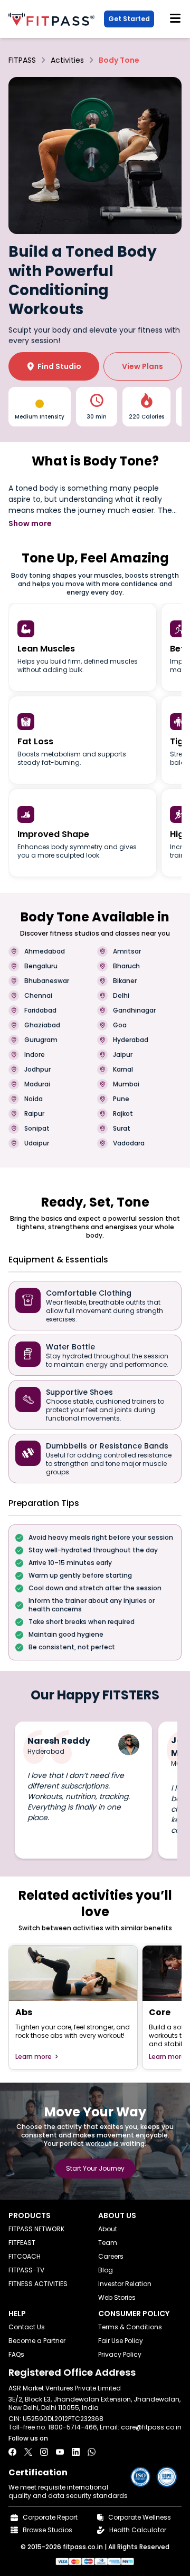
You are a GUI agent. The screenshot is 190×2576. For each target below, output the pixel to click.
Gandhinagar (134, 1010)
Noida (34, 1099)
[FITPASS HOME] (54, 19)
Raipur (34, 1114)
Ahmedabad (45, 951)
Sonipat (37, 1129)
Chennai (38, 996)
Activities (67, 60)
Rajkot (123, 1114)
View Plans (142, 366)
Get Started (129, 19)
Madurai (37, 1084)
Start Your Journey (95, 2168)
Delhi (121, 996)
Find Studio (54, 366)
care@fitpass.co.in (151, 2427)
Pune (121, 1099)
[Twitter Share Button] (28, 2452)
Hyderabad (131, 1040)
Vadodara (129, 1143)
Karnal (123, 1070)
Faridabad (40, 1010)
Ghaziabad (42, 1025)
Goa (120, 1025)
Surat (122, 1129)
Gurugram (41, 1040)
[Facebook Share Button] (12, 2452)
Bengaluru (41, 966)
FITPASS (22, 60)
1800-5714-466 (73, 2427)
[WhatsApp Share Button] (92, 2452)
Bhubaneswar (47, 981)
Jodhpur (37, 1070)
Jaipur (123, 1055)
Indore (35, 1055)
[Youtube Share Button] (60, 2452)
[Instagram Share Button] (44, 2452)
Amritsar (127, 951)
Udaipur (37, 1143)
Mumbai (126, 1084)
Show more (30, 523)
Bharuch (126, 966)
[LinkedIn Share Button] (76, 2452)
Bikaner (125, 981)
